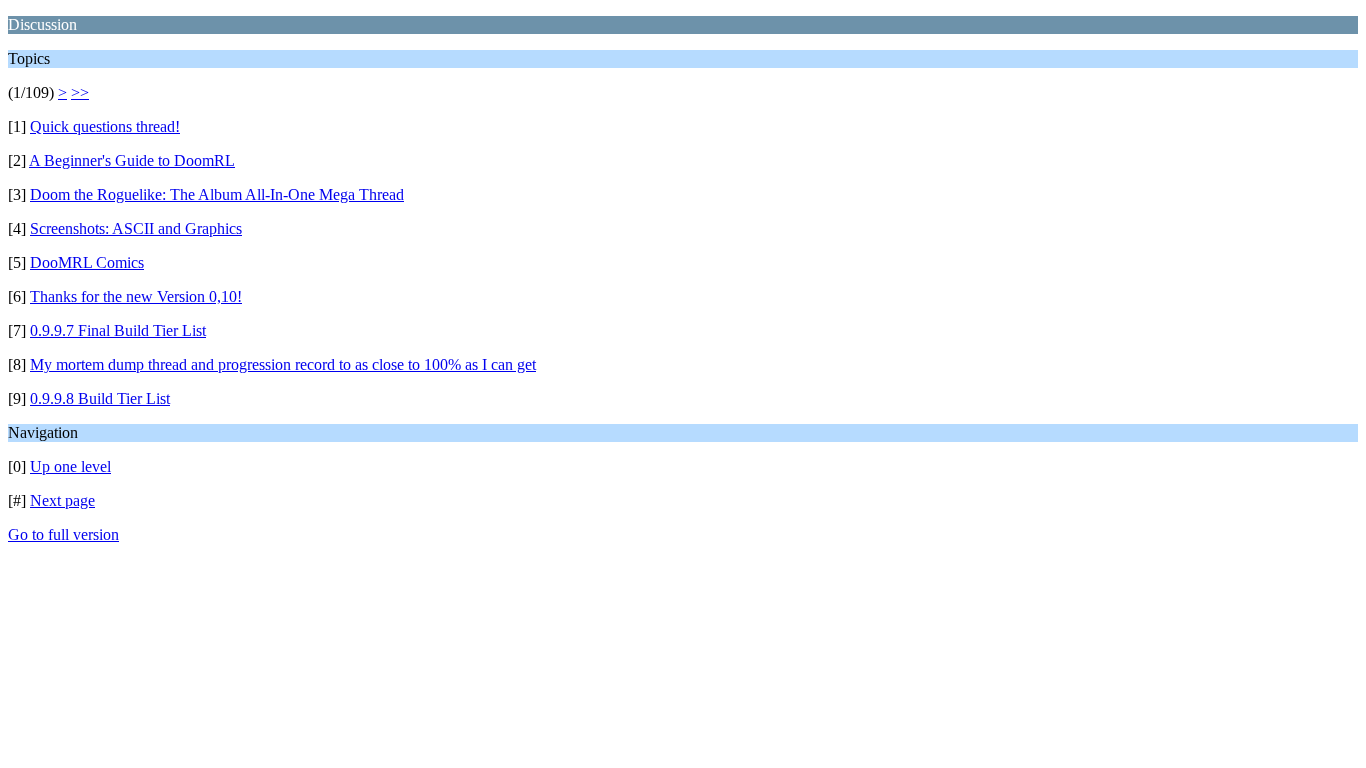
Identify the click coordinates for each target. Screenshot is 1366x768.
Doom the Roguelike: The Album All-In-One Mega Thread (217, 194)
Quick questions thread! (105, 126)
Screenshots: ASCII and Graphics (136, 228)
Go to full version (63, 534)
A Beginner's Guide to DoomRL (132, 160)
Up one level (70, 466)
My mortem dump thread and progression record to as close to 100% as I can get (283, 364)
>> (80, 92)
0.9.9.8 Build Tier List (100, 398)
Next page (62, 500)
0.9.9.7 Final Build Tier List (118, 330)
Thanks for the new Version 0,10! (136, 296)
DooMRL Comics (87, 262)
